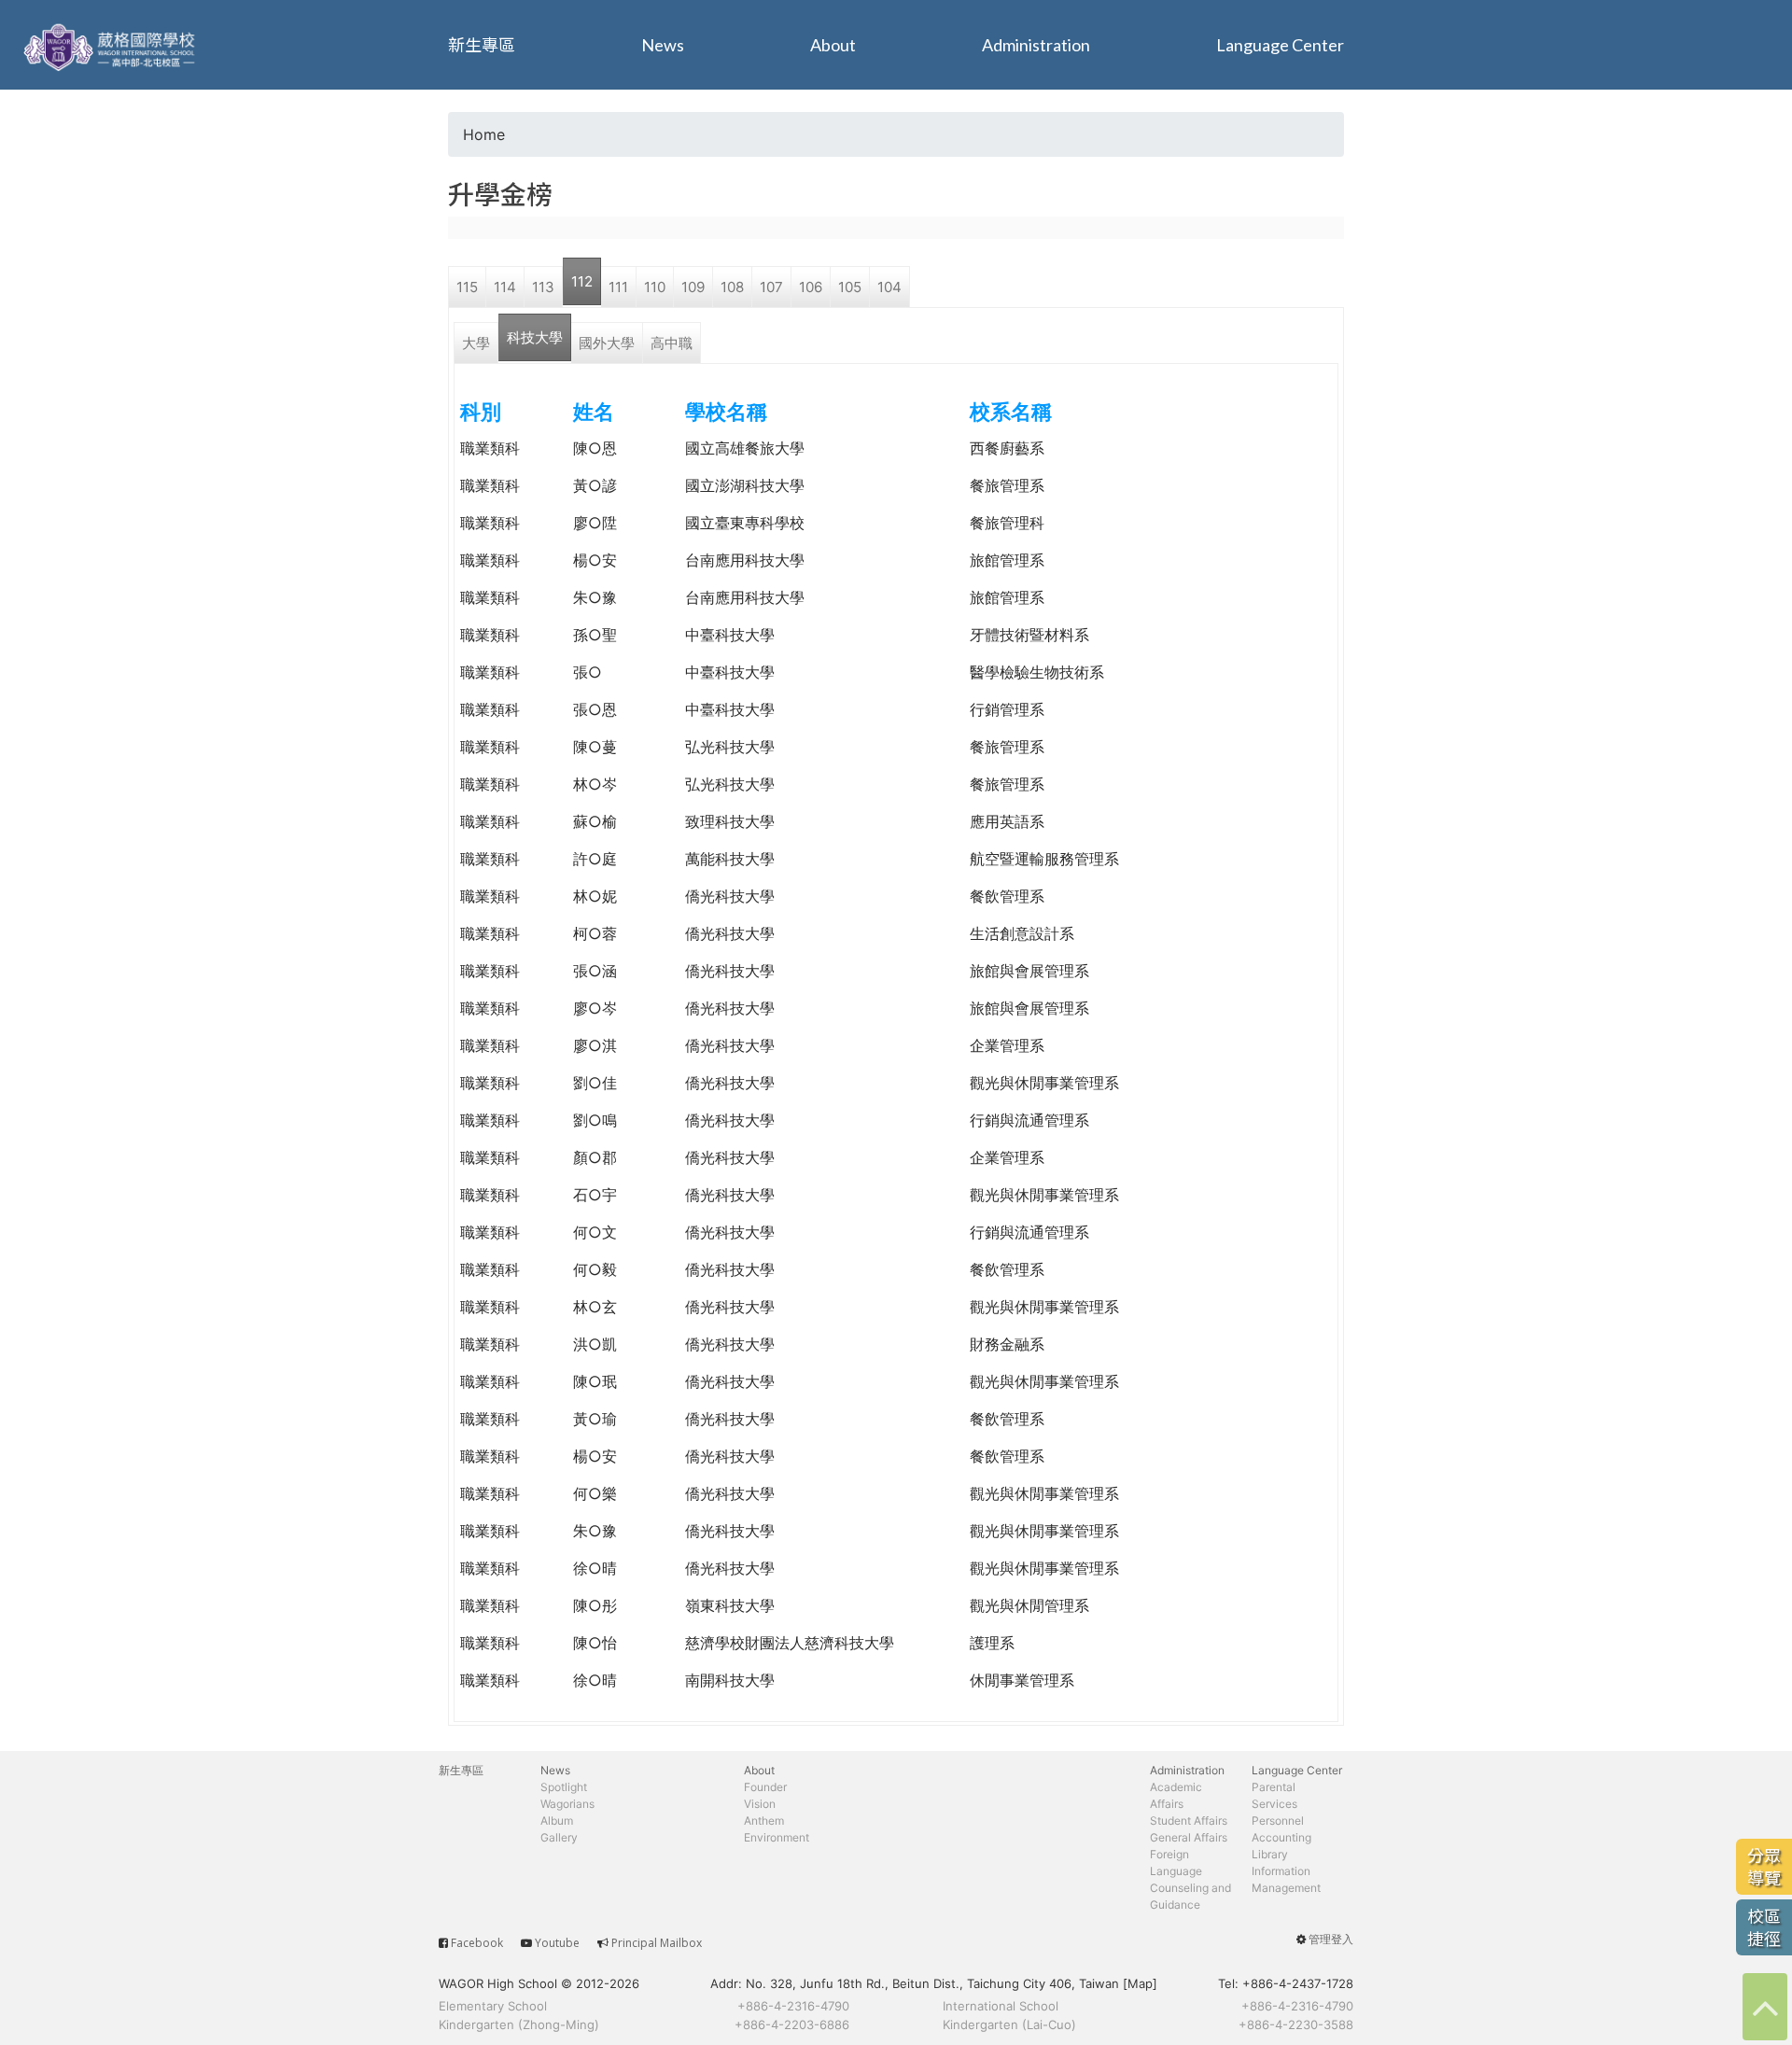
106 (811, 287)
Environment (777, 1837)
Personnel (1278, 1821)
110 (655, 287)
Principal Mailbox (657, 1943)
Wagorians (567, 1804)
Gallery (559, 1837)
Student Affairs (1189, 1821)
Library (1270, 1854)
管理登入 (1331, 1939)
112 (582, 281)
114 (505, 287)
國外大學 (607, 343)
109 (693, 287)
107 (771, 287)
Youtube (557, 1943)
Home (484, 134)
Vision (760, 1804)
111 (618, 287)
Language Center (1280, 45)
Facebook (477, 1943)
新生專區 (482, 45)
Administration (1036, 45)
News (663, 45)
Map (1140, 1983)
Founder (765, 1787)
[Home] (112, 45)
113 (543, 287)
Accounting (1281, 1837)
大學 (476, 343)
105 (850, 287)
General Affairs (1189, 1837)
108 (732, 287)
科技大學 (535, 337)
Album (557, 1821)
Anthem (764, 1821)
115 (467, 287)
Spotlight (564, 1787)
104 (889, 287)
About (833, 45)
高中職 (672, 343)
